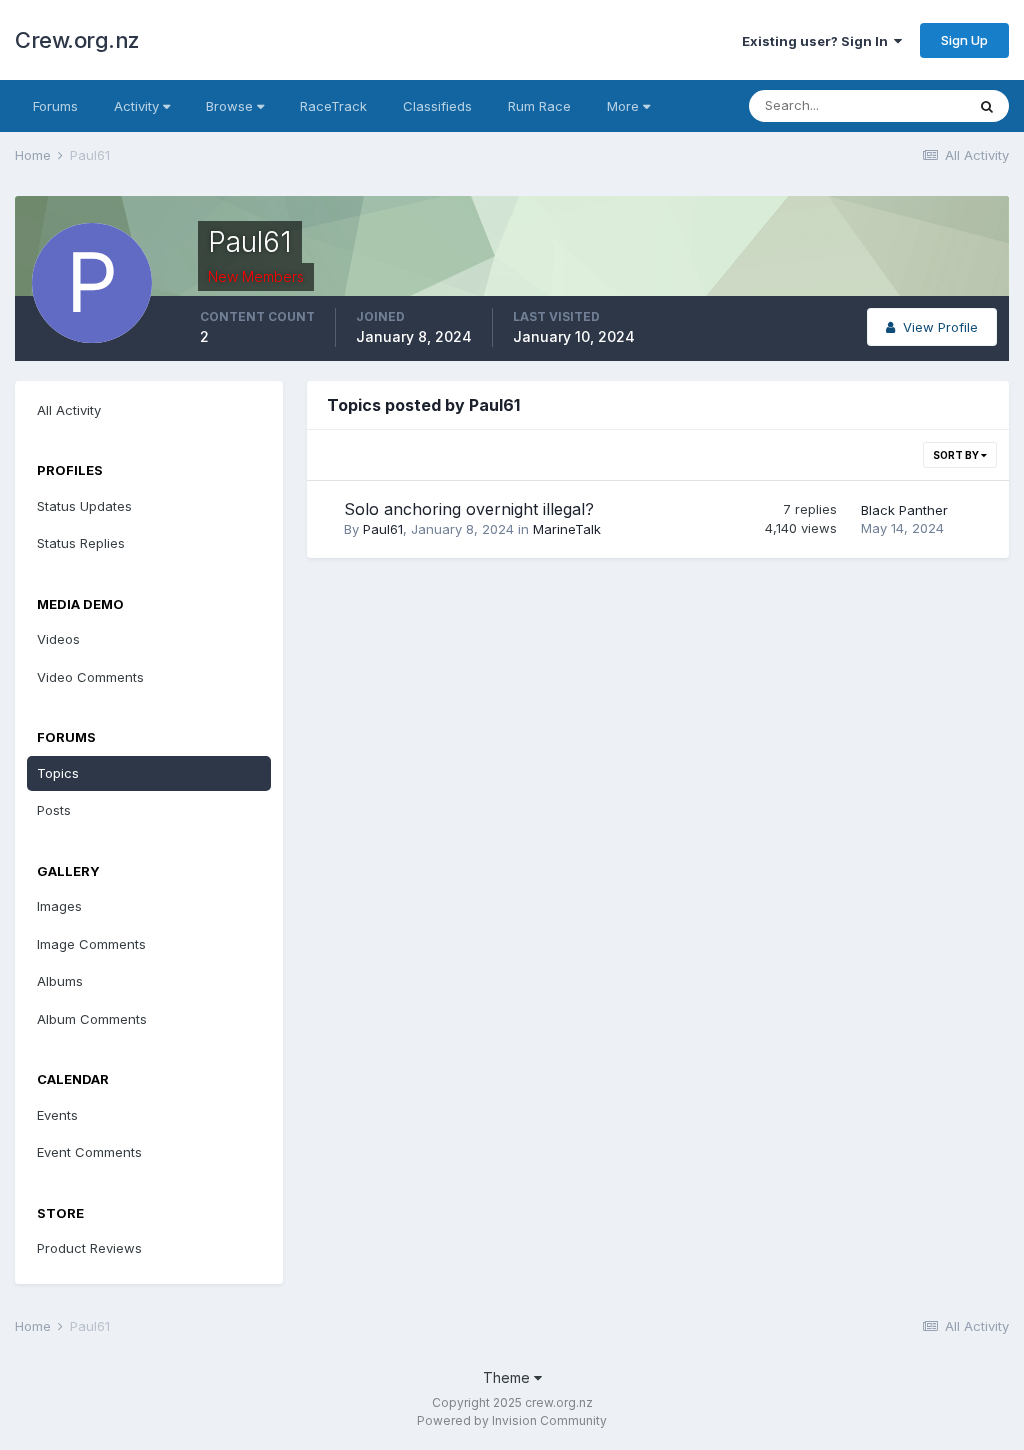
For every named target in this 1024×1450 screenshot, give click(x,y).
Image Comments (91, 944)
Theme (508, 1377)
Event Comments (89, 1152)
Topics (58, 773)
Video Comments (90, 677)
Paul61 (383, 529)
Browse (231, 106)
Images (59, 906)
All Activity (69, 410)
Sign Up (964, 40)
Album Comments (92, 1019)
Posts (54, 810)
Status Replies (81, 543)
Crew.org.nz (77, 40)
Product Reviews (89, 1248)
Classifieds (437, 106)
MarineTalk (567, 529)
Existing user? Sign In (818, 41)
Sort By (957, 455)
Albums (60, 981)
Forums (55, 106)
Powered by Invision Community (512, 1420)
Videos (58, 639)
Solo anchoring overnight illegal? (469, 509)
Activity (138, 106)
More (623, 106)
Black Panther (904, 510)
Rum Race (539, 106)
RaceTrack (333, 106)
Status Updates (84, 506)
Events (57, 1115)
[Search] (987, 106)
